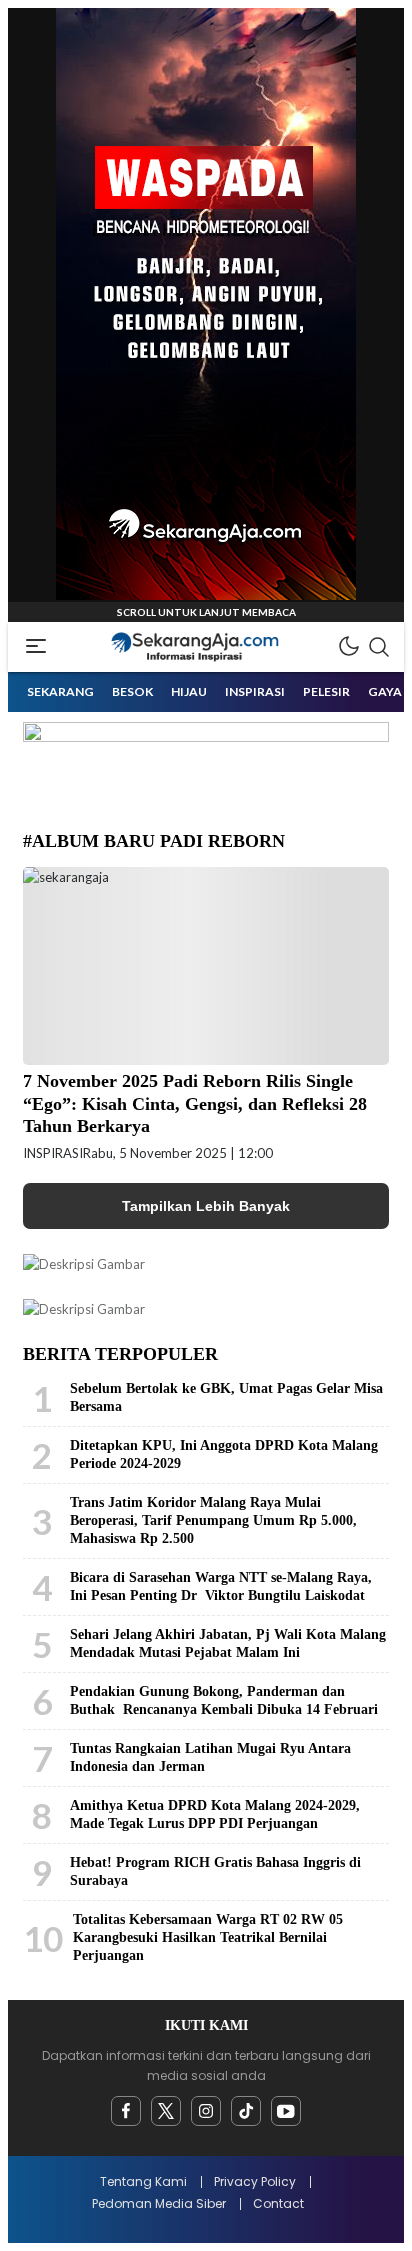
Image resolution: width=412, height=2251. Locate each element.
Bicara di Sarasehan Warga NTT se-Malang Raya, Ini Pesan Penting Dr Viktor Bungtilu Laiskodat (221, 1586)
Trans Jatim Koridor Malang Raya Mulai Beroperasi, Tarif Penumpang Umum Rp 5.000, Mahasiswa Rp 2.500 (213, 1520)
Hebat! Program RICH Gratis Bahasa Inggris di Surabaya (215, 1871)
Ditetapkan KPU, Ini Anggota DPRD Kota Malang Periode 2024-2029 (224, 1454)
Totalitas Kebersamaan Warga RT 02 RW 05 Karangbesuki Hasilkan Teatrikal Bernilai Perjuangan (208, 1937)
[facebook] (126, 2111)
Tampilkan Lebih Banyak (206, 1206)
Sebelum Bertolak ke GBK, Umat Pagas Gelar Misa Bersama (226, 1397)
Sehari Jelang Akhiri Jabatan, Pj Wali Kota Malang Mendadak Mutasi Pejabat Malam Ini (228, 1643)
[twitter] (166, 2111)
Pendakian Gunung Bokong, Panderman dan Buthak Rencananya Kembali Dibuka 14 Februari (224, 1700)
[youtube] (286, 2111)
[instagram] (206, 2111)
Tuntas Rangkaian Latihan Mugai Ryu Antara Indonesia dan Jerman (210, 1757)
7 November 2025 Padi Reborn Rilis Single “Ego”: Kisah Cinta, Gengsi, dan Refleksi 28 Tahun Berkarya (195, 1103)
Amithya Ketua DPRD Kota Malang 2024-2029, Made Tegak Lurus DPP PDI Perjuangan (215, 1814)
